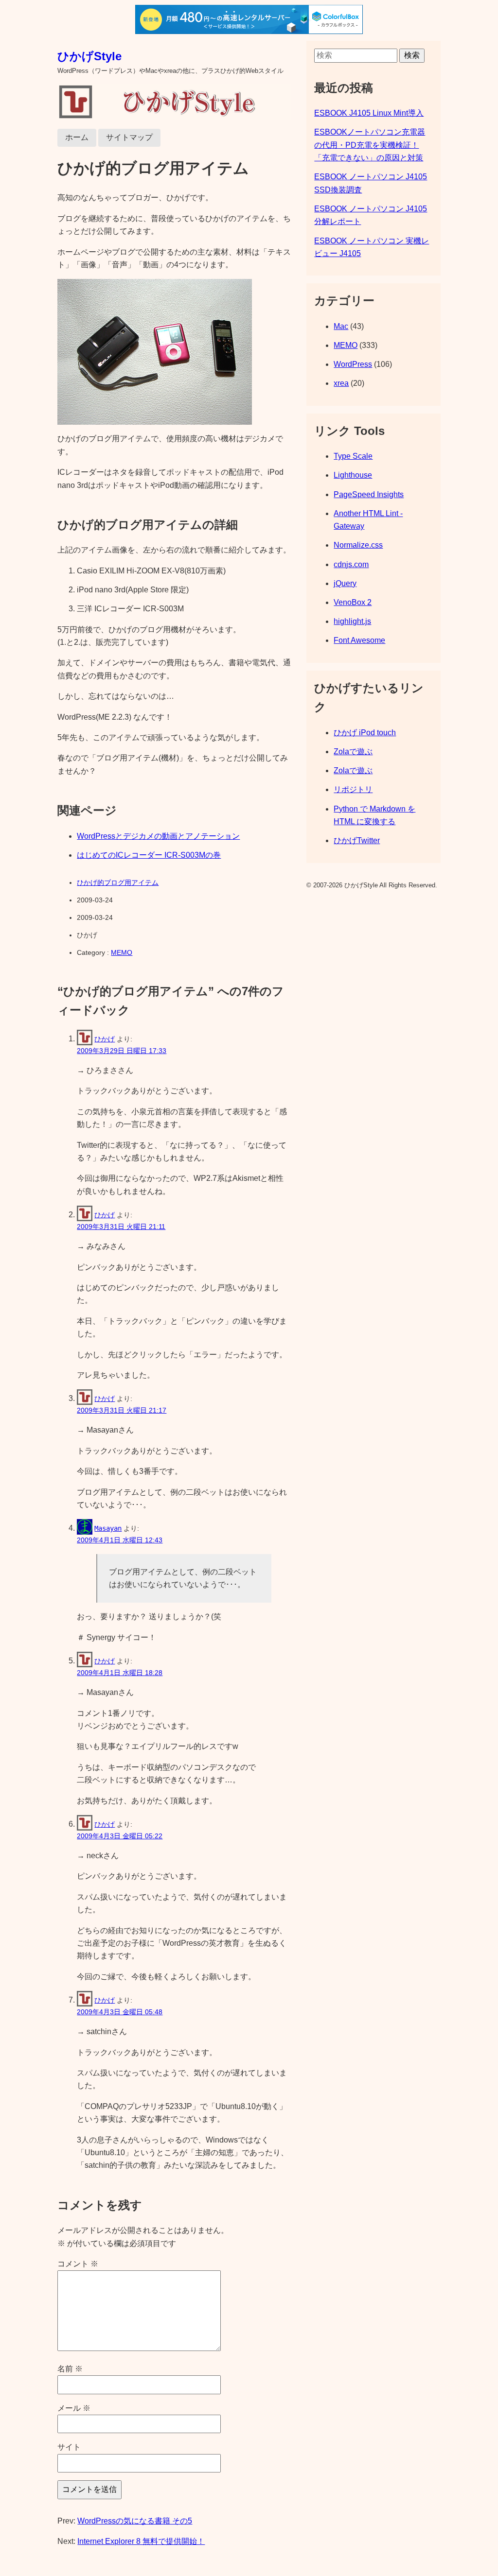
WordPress (353, 364)
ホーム (77, 137)
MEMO (122, 952)
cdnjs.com (351, 564)
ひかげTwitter (357, 840)
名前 (70, 2369)
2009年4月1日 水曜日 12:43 (120, 1540)
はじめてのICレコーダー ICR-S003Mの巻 (149, 855)
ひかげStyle (89, 56)
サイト (69, 2447)
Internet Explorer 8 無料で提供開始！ (141, 2541)
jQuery (345, 583)
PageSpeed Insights (369, 494)
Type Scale (353, 456)
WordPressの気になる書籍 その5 (135, 2521)
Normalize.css (358, 545)
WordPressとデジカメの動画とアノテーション (158, 836)
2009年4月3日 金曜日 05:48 (120, 2012)
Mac (341, 326)
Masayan (108, 1528)
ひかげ (105, 1039)
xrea (341, 383)
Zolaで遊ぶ (353, 752)
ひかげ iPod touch (365, 733)
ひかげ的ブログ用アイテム (118, 882)
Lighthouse (353, 475)
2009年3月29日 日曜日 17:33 (122, 1051)
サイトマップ (129, 137)
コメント (78, 2264)
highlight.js (352, 621)
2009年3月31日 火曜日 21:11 (121, 1227)
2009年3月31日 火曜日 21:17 (122, 1410)
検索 (412, 55)
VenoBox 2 (353, 602)
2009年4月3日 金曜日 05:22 (120, 1836)
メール (74, 2408)
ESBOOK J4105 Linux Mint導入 (369, 113)
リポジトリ (353, 789)
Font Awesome (359, 640)
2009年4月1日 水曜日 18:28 (120, 1673)
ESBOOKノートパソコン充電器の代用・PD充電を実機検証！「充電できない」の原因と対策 (370, 145)
